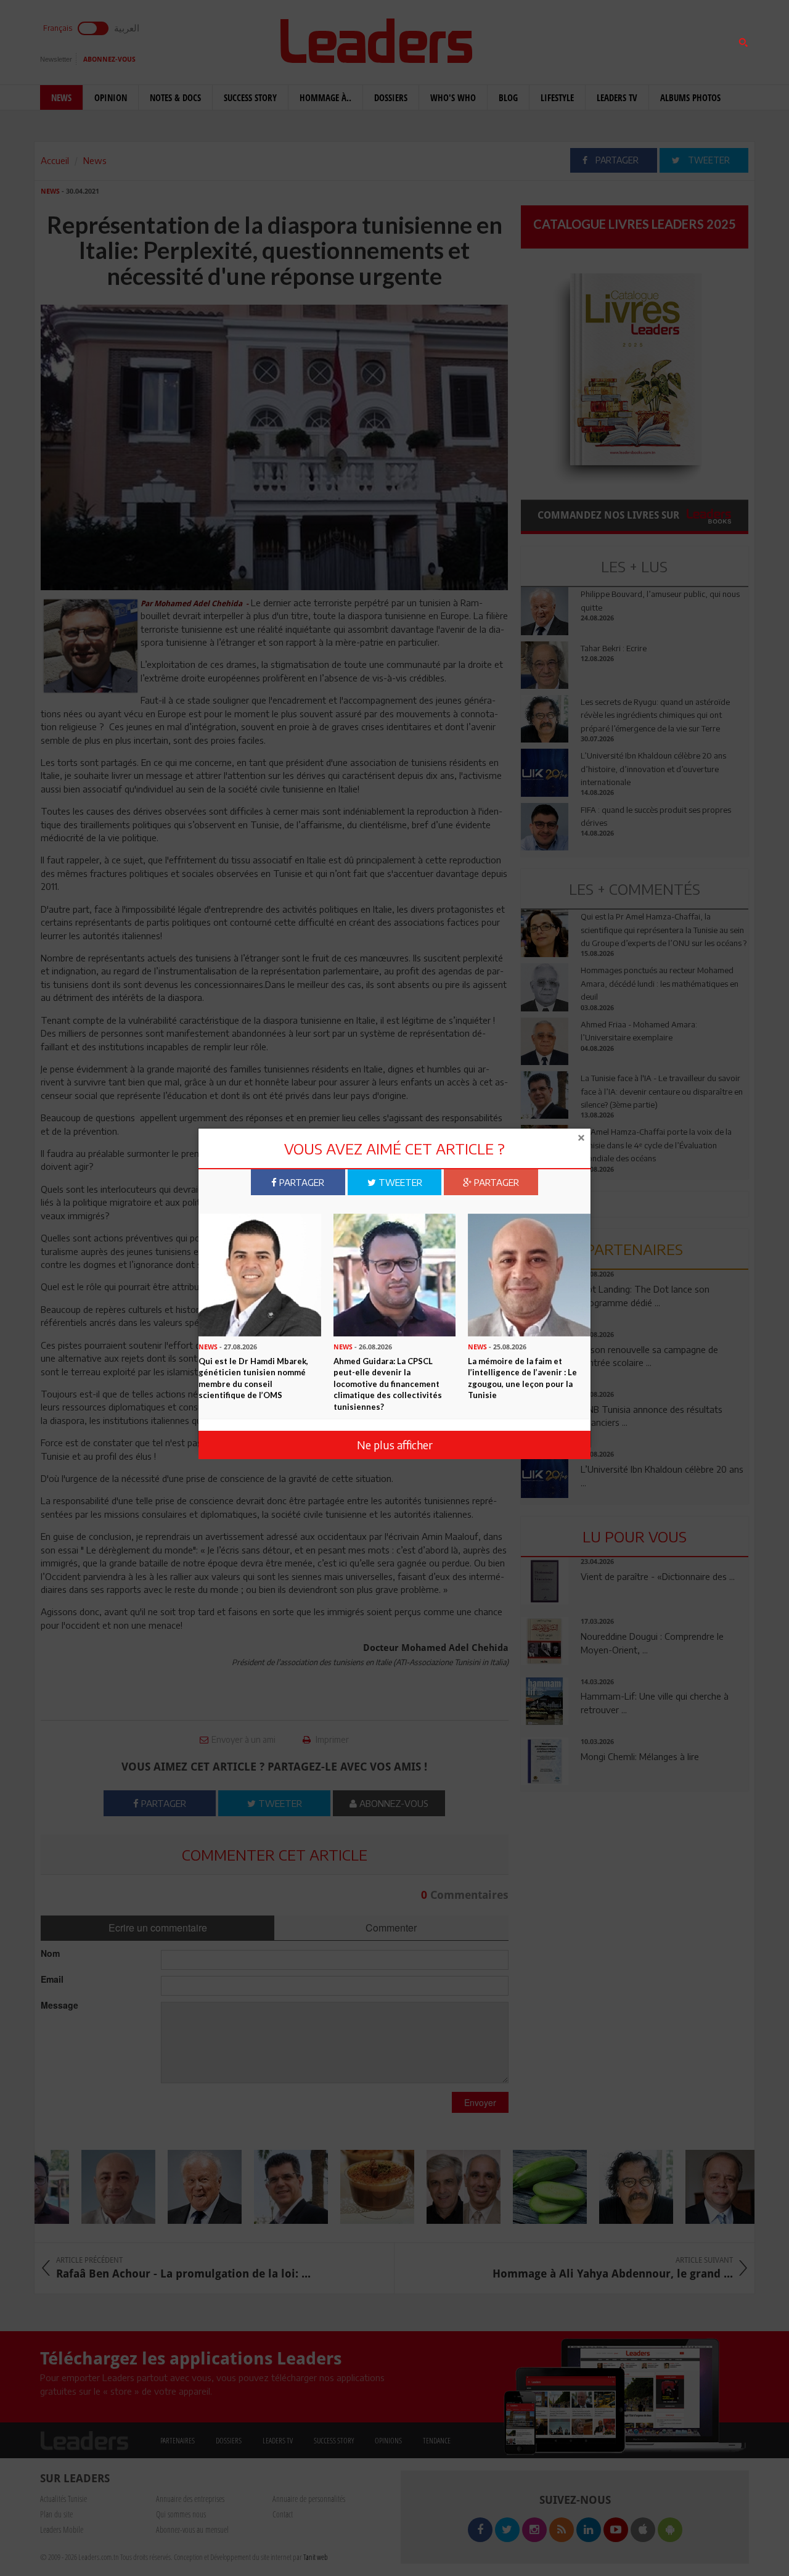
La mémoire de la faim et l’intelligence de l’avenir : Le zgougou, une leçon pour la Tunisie (522, 1378)
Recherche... (550, 39)
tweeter (399, 1182)
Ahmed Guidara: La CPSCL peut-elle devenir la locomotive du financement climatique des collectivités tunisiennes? (388, 1384)
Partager (300, 1182)
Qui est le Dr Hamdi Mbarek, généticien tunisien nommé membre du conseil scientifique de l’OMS (253, 1378)
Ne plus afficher (395, 1445)
